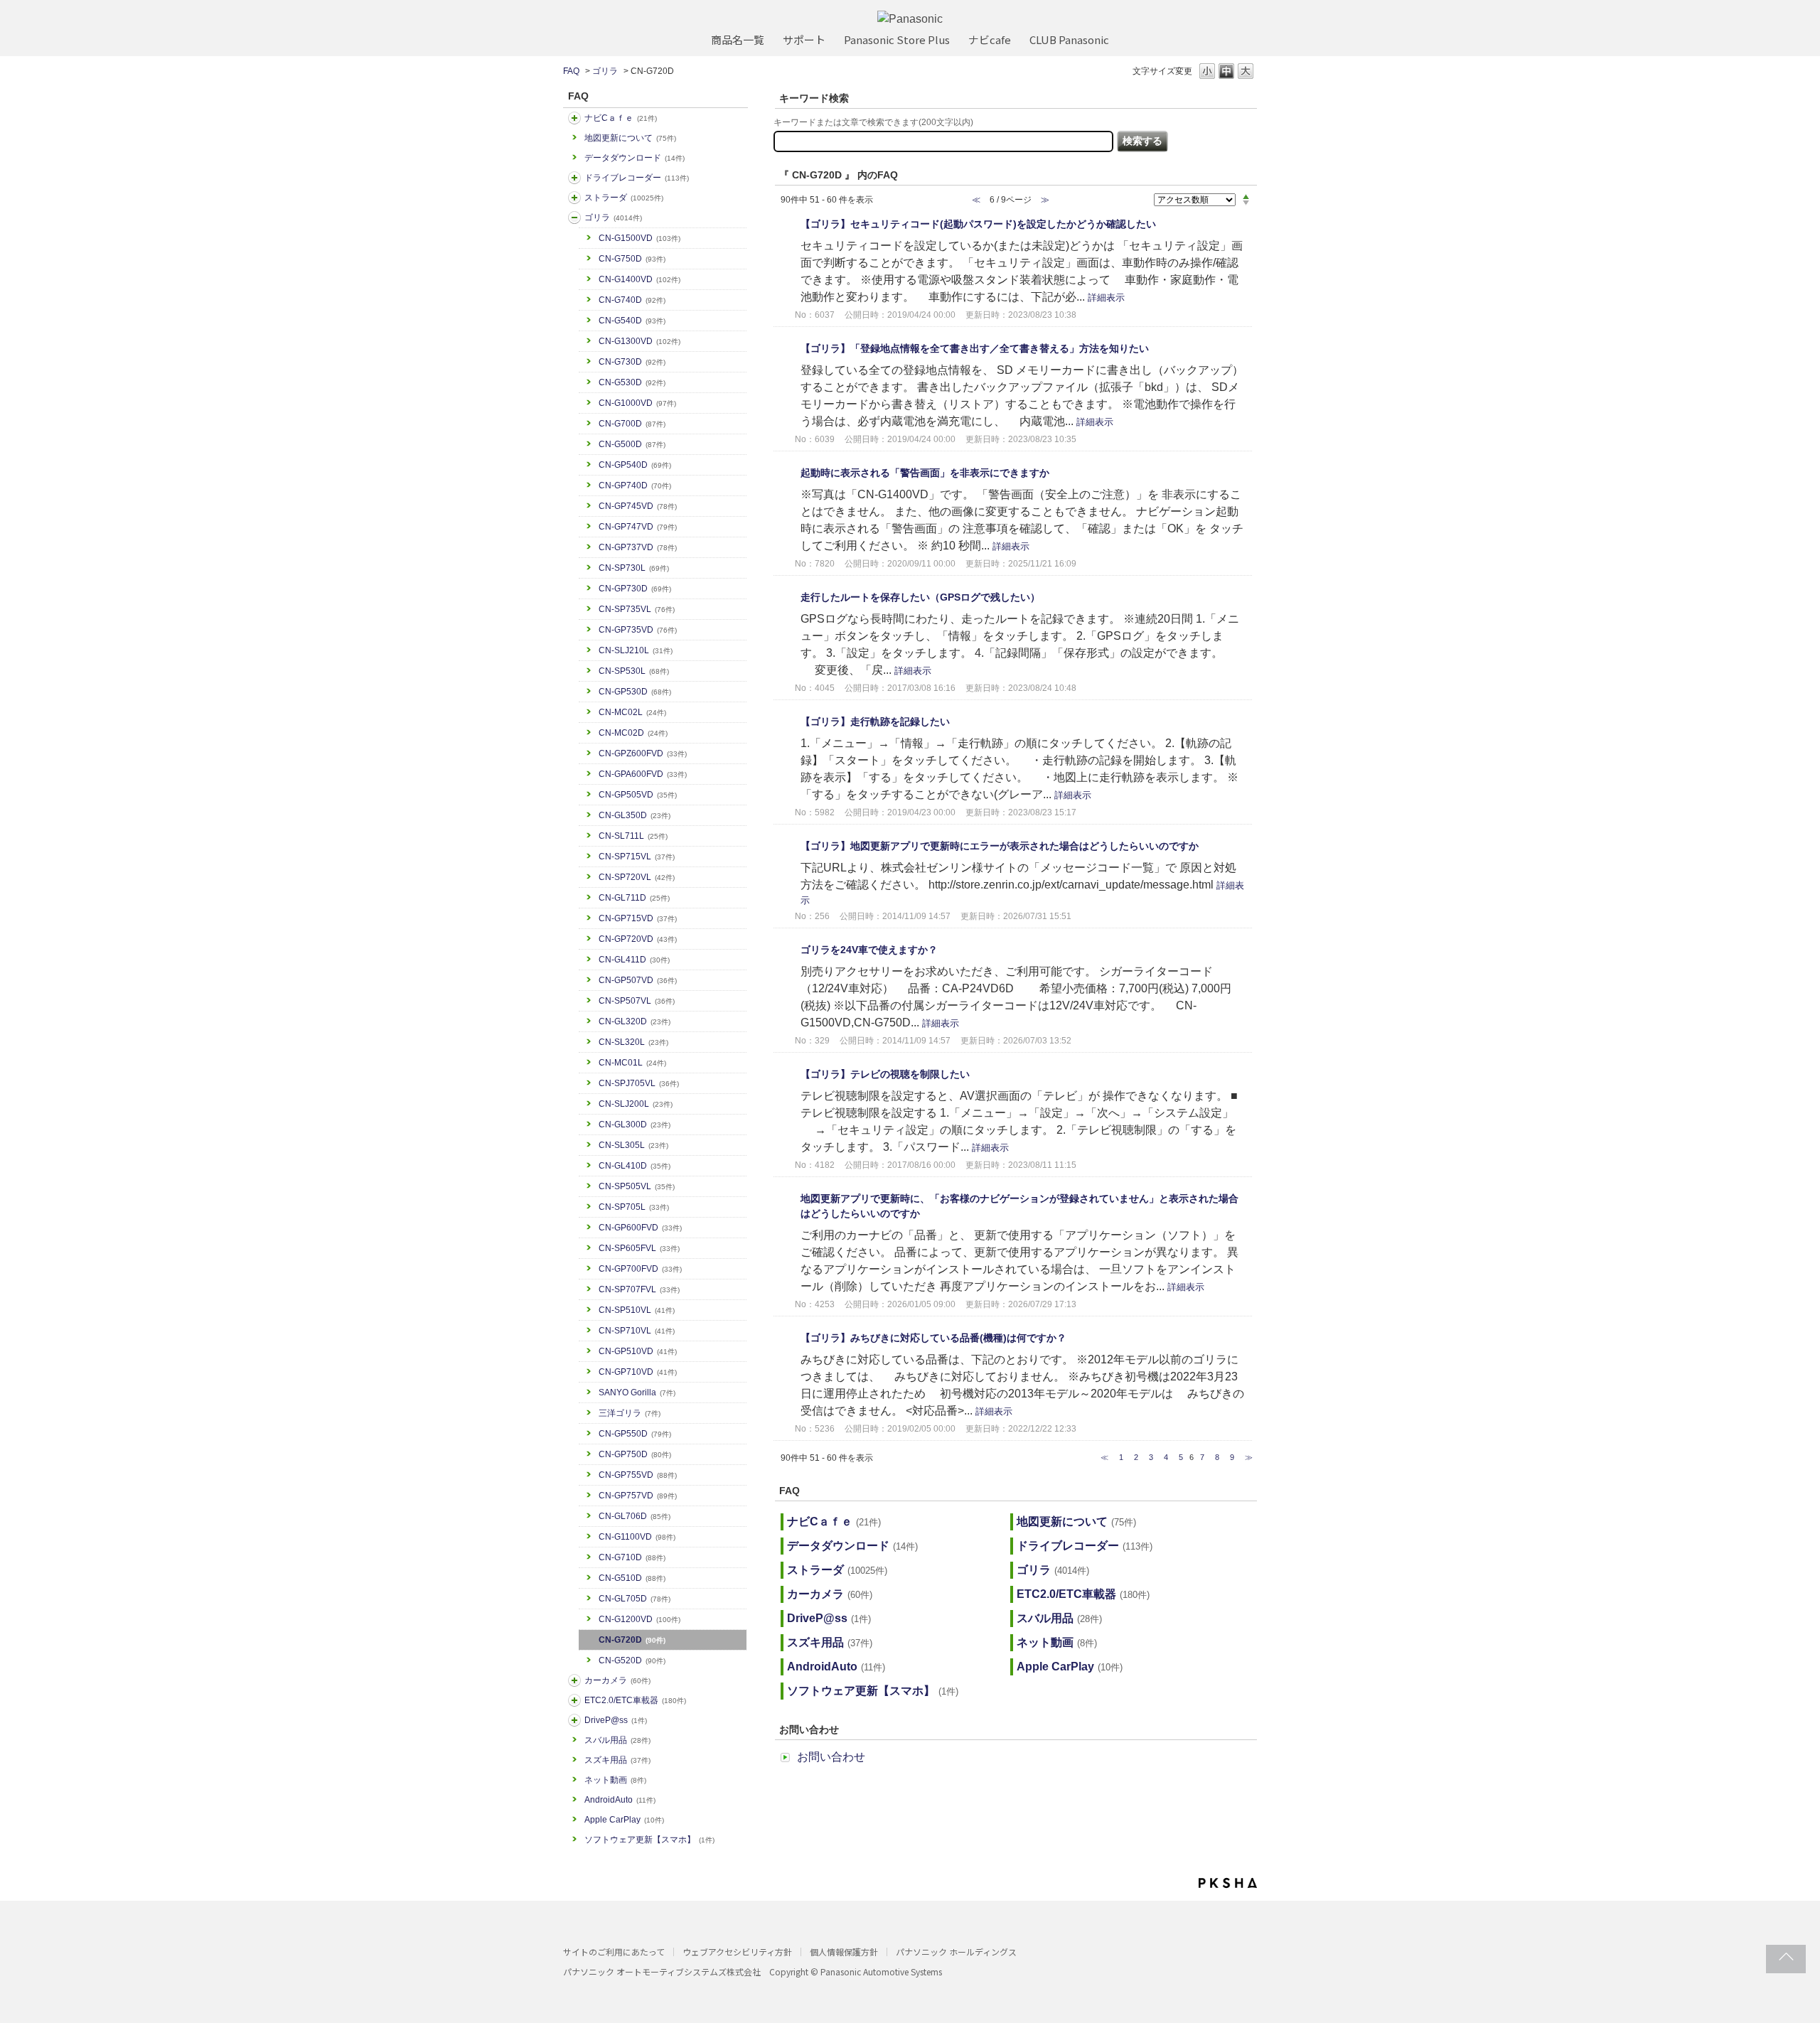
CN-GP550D (635, 1434)
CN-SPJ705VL (639, 1083)
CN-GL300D (635, 1125)
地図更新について (630, 138)
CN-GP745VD (638, 506)
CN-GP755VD (638, 1475)
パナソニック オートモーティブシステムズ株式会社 (662, 1971)
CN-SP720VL (637, 877)
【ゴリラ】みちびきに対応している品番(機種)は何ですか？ (933, 1338)
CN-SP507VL (637, 1001)
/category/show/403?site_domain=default (574, 1720)
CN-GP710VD (638, 1372)
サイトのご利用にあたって (614, 1952)
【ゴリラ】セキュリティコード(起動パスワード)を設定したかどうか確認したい (978, 224)
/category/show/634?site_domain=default (574, 178)
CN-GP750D (635, 1454)
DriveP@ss (616, 1720)
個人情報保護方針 (844, 1952)
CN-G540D (632, 321)
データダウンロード (635, 158)
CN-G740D (632, 300)
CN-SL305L (633, 1145)
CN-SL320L (633, 1042)
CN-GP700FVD (640, 1269)
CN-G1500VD (639, 238)
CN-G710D (632, 1557)
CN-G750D (632, 259)
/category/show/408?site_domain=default (574, 118)
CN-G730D (632, 362)
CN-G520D (632, 1660)
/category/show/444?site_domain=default (574, 1700)
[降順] (1246, 203)
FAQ (571, 71)
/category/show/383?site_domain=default (574, 218)
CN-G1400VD (639, 279)
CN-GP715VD (638, 918)
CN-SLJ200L (636, 1104)
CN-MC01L (632, 1063)
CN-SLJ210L (636, 650)
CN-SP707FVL (639, 1289)
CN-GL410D (635, 1166)
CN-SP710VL (637, 1331)
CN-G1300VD (639, 341)
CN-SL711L (633, 836)
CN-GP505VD (638, 795)
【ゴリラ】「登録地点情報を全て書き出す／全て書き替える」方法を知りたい (975, 348)
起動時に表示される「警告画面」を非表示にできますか (925, 473)
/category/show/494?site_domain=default (574, 1680)
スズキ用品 (617, 1760)
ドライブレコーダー (637, 178)
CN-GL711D (634, 898)
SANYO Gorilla (637, 1393)
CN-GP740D (635, 485)
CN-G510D (632, 1578)
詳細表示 (1106, 297)
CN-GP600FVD (640, 1228)
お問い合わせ (831, 1757)
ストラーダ (624, 198)
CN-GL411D (634, 960)
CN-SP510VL (637, 1310)
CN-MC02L (632, 712)
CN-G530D (632, 382)
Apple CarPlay (624, 1820)
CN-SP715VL (637, 857)
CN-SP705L (634, 1207)
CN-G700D (632, 424)
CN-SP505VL (637, 1186)
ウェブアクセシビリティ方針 (737, 1952)
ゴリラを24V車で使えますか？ (869, 950)
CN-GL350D (635, 815)
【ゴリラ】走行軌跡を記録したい (875, 721)
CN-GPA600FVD (643, 774)
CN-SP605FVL (639, 1248)
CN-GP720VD (638, 939)
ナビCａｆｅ (621, 118)
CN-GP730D (635, 589)
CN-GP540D (635, 465)
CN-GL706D (635, 1516)
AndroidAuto (620, 1800)
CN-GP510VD (638, 1351)
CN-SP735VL (637, 609)
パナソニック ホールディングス (956, 1952)
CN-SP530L (634, 671)
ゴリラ (605, 71)
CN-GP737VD (638, 547)
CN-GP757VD (638, 1496)
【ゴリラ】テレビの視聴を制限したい (885, 1074)
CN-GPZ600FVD (643, 753)
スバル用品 (617, 1740)
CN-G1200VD (639, 1619)
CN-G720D (632, 1640)
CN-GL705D (635, 1599)
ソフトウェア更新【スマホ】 (649, 1840)
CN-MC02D (633, 733)
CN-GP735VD (638, 630)
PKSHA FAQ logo (1228, 1883)
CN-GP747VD (638, 527)
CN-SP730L (634, 568)
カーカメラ (617, 1680)
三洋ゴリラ (630, 1413)
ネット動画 (615, 1780)
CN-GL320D (635, 1021)
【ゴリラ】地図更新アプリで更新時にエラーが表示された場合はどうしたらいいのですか (1000, 846)
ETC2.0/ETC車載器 (635, 1700)
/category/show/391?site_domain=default (574, 198)
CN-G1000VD (637, 403)
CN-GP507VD (638, 980)
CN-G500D (632, 444)
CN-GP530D (635, 692)
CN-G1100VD (637, 1537)
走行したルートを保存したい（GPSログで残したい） (920, 597)
